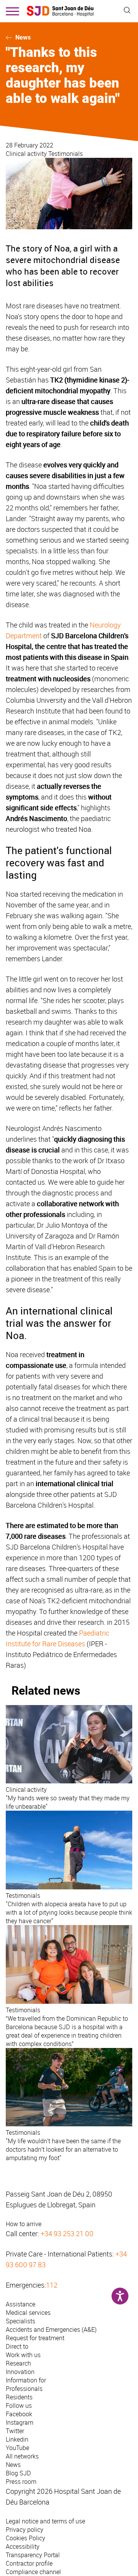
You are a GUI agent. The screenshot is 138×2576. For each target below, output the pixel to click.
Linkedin (17, 2439)
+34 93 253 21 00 (67, 2233)
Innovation (20, 2372)
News (23, 37)
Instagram (20, 2422)
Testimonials (66, 154)
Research (18, 2363)
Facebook (19, 2414)
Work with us (23, 2355)
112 (52, 2285)
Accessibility (23, 2546)
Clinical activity (27, 154)
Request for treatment (35, 2338)
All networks (22, 2456)
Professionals (24, 2389)
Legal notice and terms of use (45, 2521)
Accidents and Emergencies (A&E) (51, 2329)
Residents (19, 2397)
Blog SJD (18, 2473)
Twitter (15, 2431)
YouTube (17, 2448)
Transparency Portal (33, 2555)
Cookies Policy (25, 2538)
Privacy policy (25, 2530)
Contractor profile (29, 2563)
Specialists (21, 2321)
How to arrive (24, 2224)
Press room (21, 2482)
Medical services (28, 2313)
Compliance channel (33, 2572)
